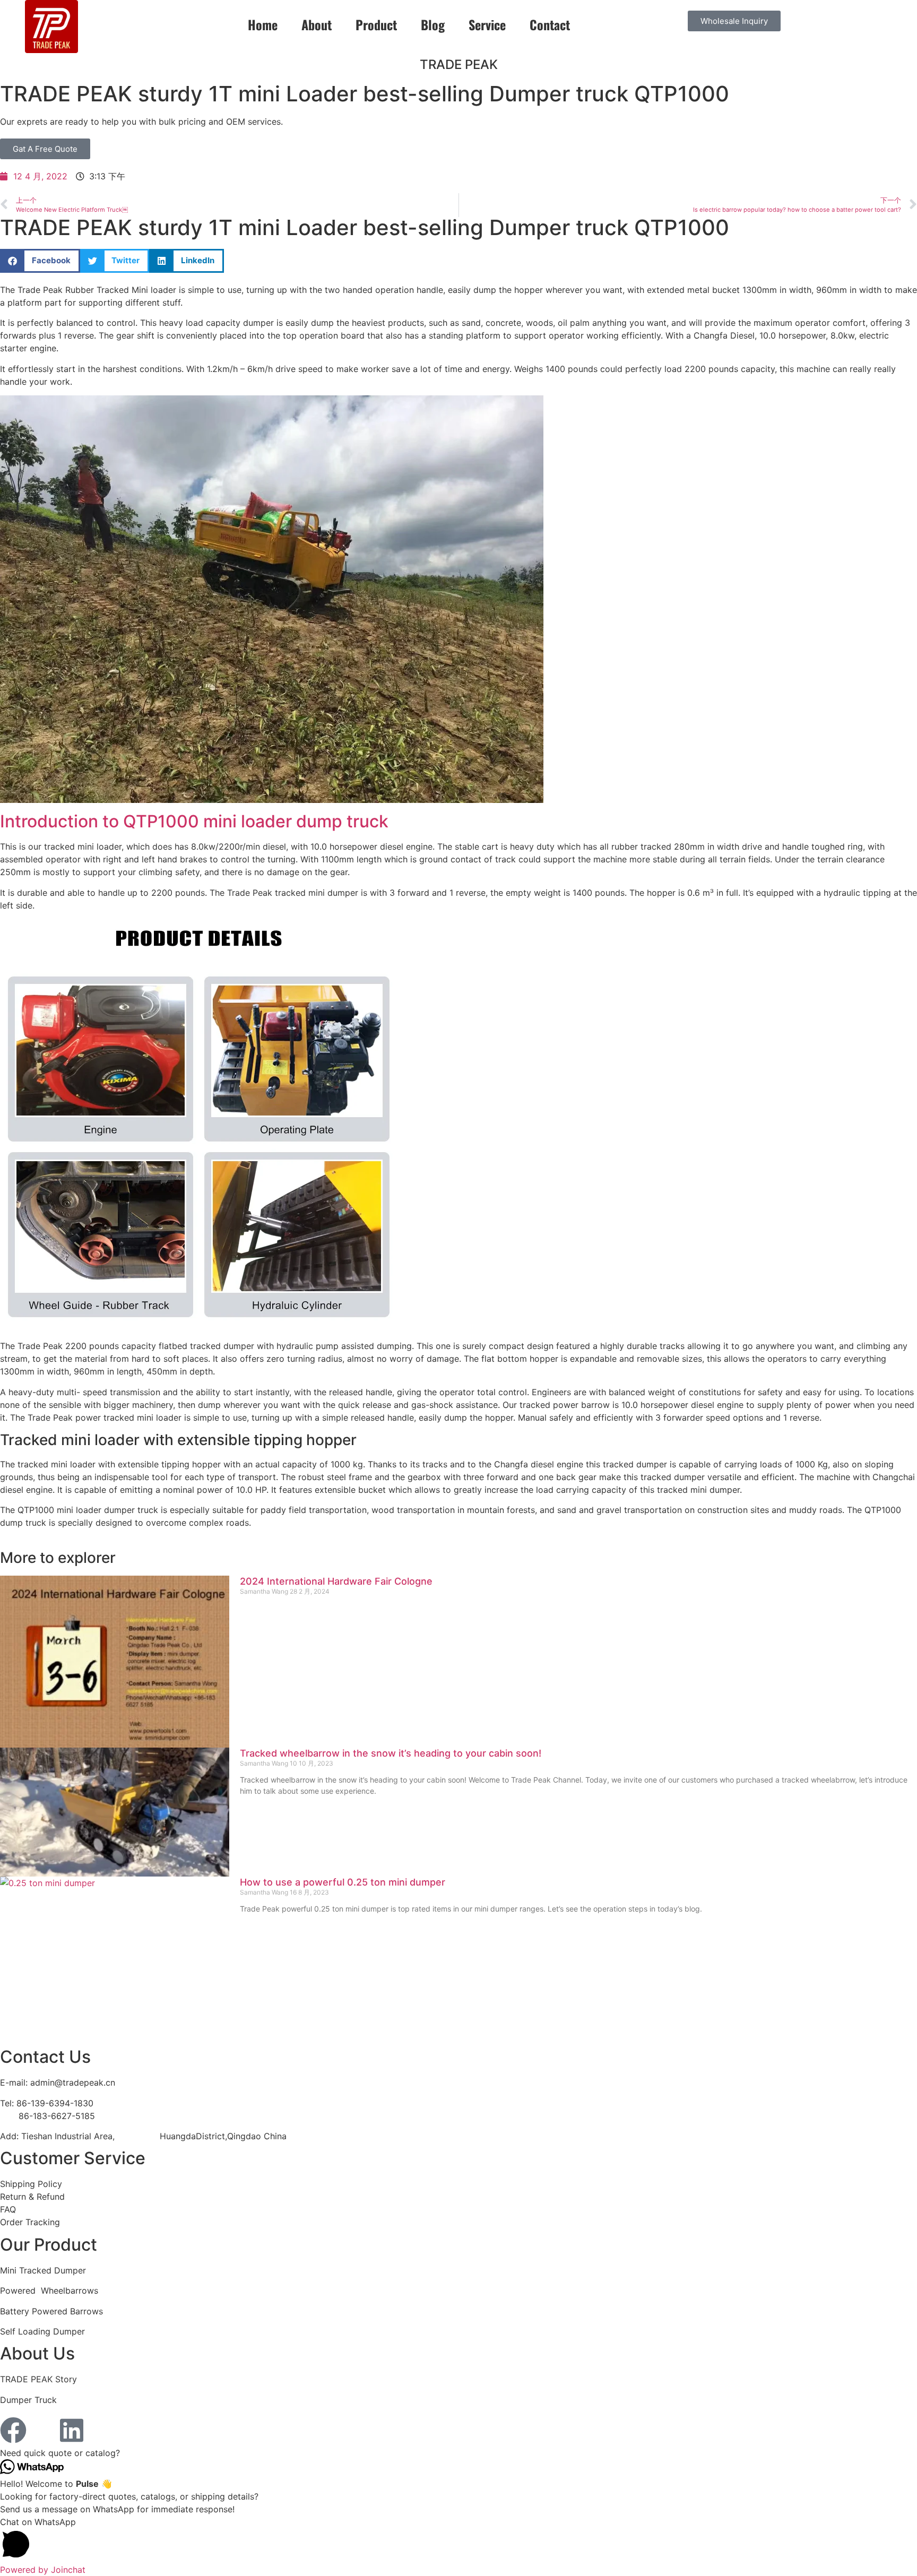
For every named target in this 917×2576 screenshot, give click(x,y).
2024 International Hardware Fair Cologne (336, 1581)
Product (376, 24)
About (317, 24)
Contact (550, 24)
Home (263, 24)
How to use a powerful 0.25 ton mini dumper (343, 1882)
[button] (40, 261)
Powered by (43, 2570)
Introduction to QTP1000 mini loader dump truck (194, 821)
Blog (433, 24)
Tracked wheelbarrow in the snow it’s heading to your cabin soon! (391, 1753)
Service (487, 24)
